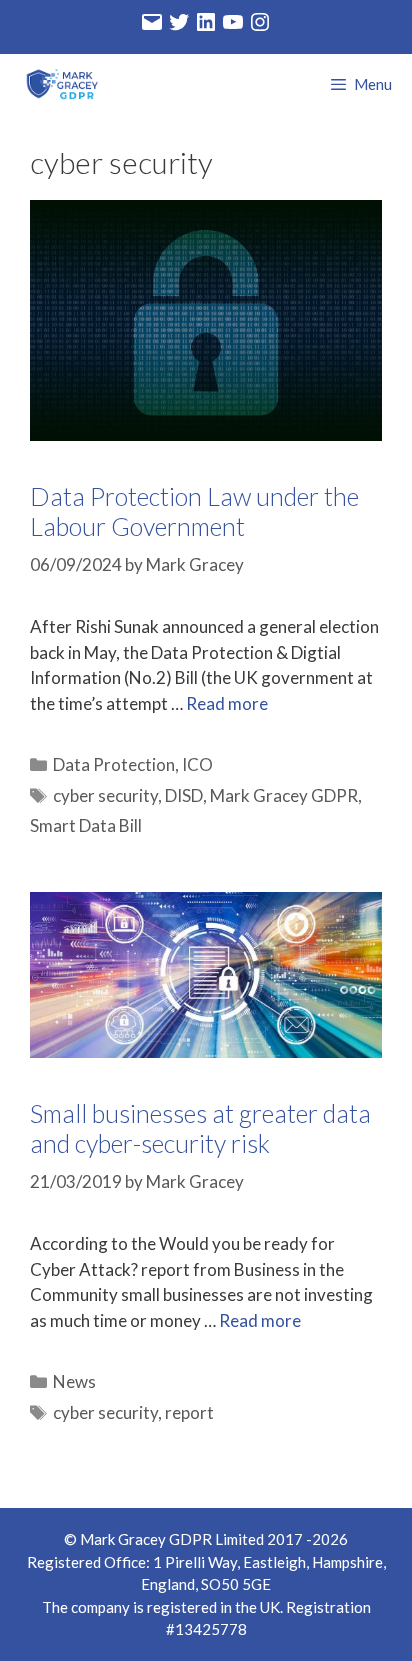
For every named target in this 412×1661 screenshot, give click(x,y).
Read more (227, 703)
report (189, 1412)
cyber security (105, 795)
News (74, 1381)
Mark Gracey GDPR (284, 795)
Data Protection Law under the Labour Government (194, 511)
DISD (184, 795)
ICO (197, 764)
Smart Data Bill (86, 825)
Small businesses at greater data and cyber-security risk (200, 1128)
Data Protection (114, 764)
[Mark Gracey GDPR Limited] (60, 84)
